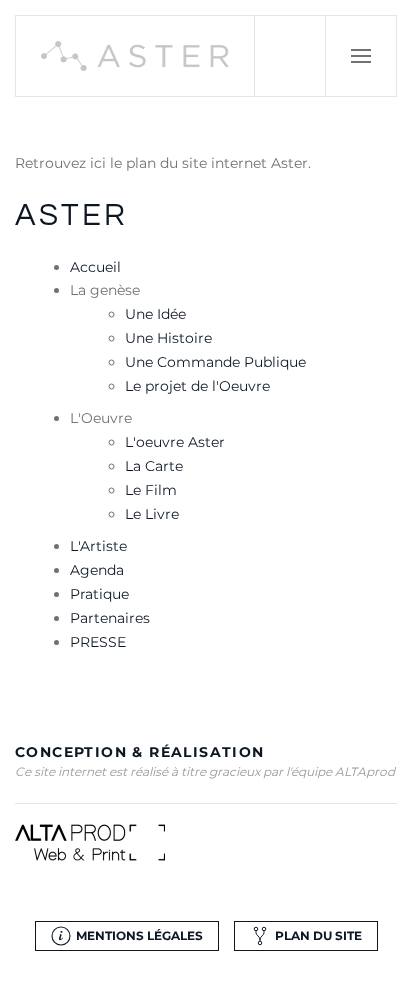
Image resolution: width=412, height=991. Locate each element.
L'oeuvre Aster (175, 442)
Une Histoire (168, 338)
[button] (361, 56)
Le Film (151, 490)
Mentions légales (139, 935)
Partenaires (110, 618)
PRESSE (98, 642)
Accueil (95, 267)
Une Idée (155, 314)
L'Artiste (98, 546)
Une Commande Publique (215, 362)
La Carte (154, 466)
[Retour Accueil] (135, 56)
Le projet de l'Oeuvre (197, 386)
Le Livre (152, 514)
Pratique (99, 594)
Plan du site (318, 935)
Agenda (97, 570)
